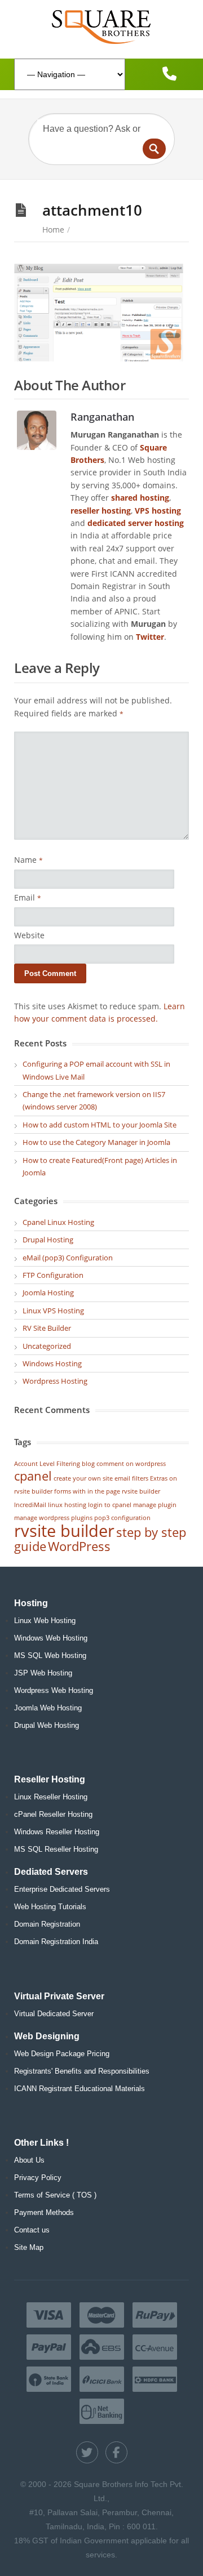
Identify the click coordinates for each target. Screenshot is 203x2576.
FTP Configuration (53, 1275)
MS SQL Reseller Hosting (56, 1849)
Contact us (32, 2230)
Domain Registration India (56, 1942)
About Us (29, 2160)
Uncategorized (47, 1346)
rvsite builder (64, 1531)
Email (28, 897)
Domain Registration (47, 1924)
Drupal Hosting (48, 1240)
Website (29, 935)
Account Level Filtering (47, 1464)
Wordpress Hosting (55, 1381)
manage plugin (155, 1505)
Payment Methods (44, 2212)
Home (53, 229)
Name (28, 860)
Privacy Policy (38, 2178)
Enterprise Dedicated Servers (62, 1889)
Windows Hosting (52, 1363)
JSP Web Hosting (43, 1673)
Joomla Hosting (48, 1293)
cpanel (33, 1476)
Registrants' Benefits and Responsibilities (82, 2071)
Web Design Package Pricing (62, 2054)
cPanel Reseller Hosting (53, 1814)
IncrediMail (30, 1505)
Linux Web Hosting (45, 1621)
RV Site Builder (47, 1328)
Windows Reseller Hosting (57, 1832)
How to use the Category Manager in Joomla (96, 1142)
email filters (131, 1478)
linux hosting (67, 1505)
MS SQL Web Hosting (50, 1655)
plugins (82, 1518)
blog (88, 1464)
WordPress (79, 1546)
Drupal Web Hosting (47, 1725)
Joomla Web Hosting (48, 1708)
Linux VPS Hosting (53, 1311)
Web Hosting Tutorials (50, 1907)
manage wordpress (42, 1518)
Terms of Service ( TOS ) (55, 2195)
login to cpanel (110, 1505)
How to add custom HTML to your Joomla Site (100, 1125)
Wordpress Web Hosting (54, 1690)
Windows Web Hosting (51, 1638)
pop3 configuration (122, 1518)
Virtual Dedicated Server (54, 2014)
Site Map (29, 2247)
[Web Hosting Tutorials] (101, 27)
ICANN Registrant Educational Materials (80, 2089)
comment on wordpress (131, 1464)
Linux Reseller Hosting (51, 1797)
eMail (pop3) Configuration (68, 1258)
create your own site (83, 1478)
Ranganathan (102, 416)
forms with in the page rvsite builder (107, 1491)
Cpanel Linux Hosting (58, 1222)
